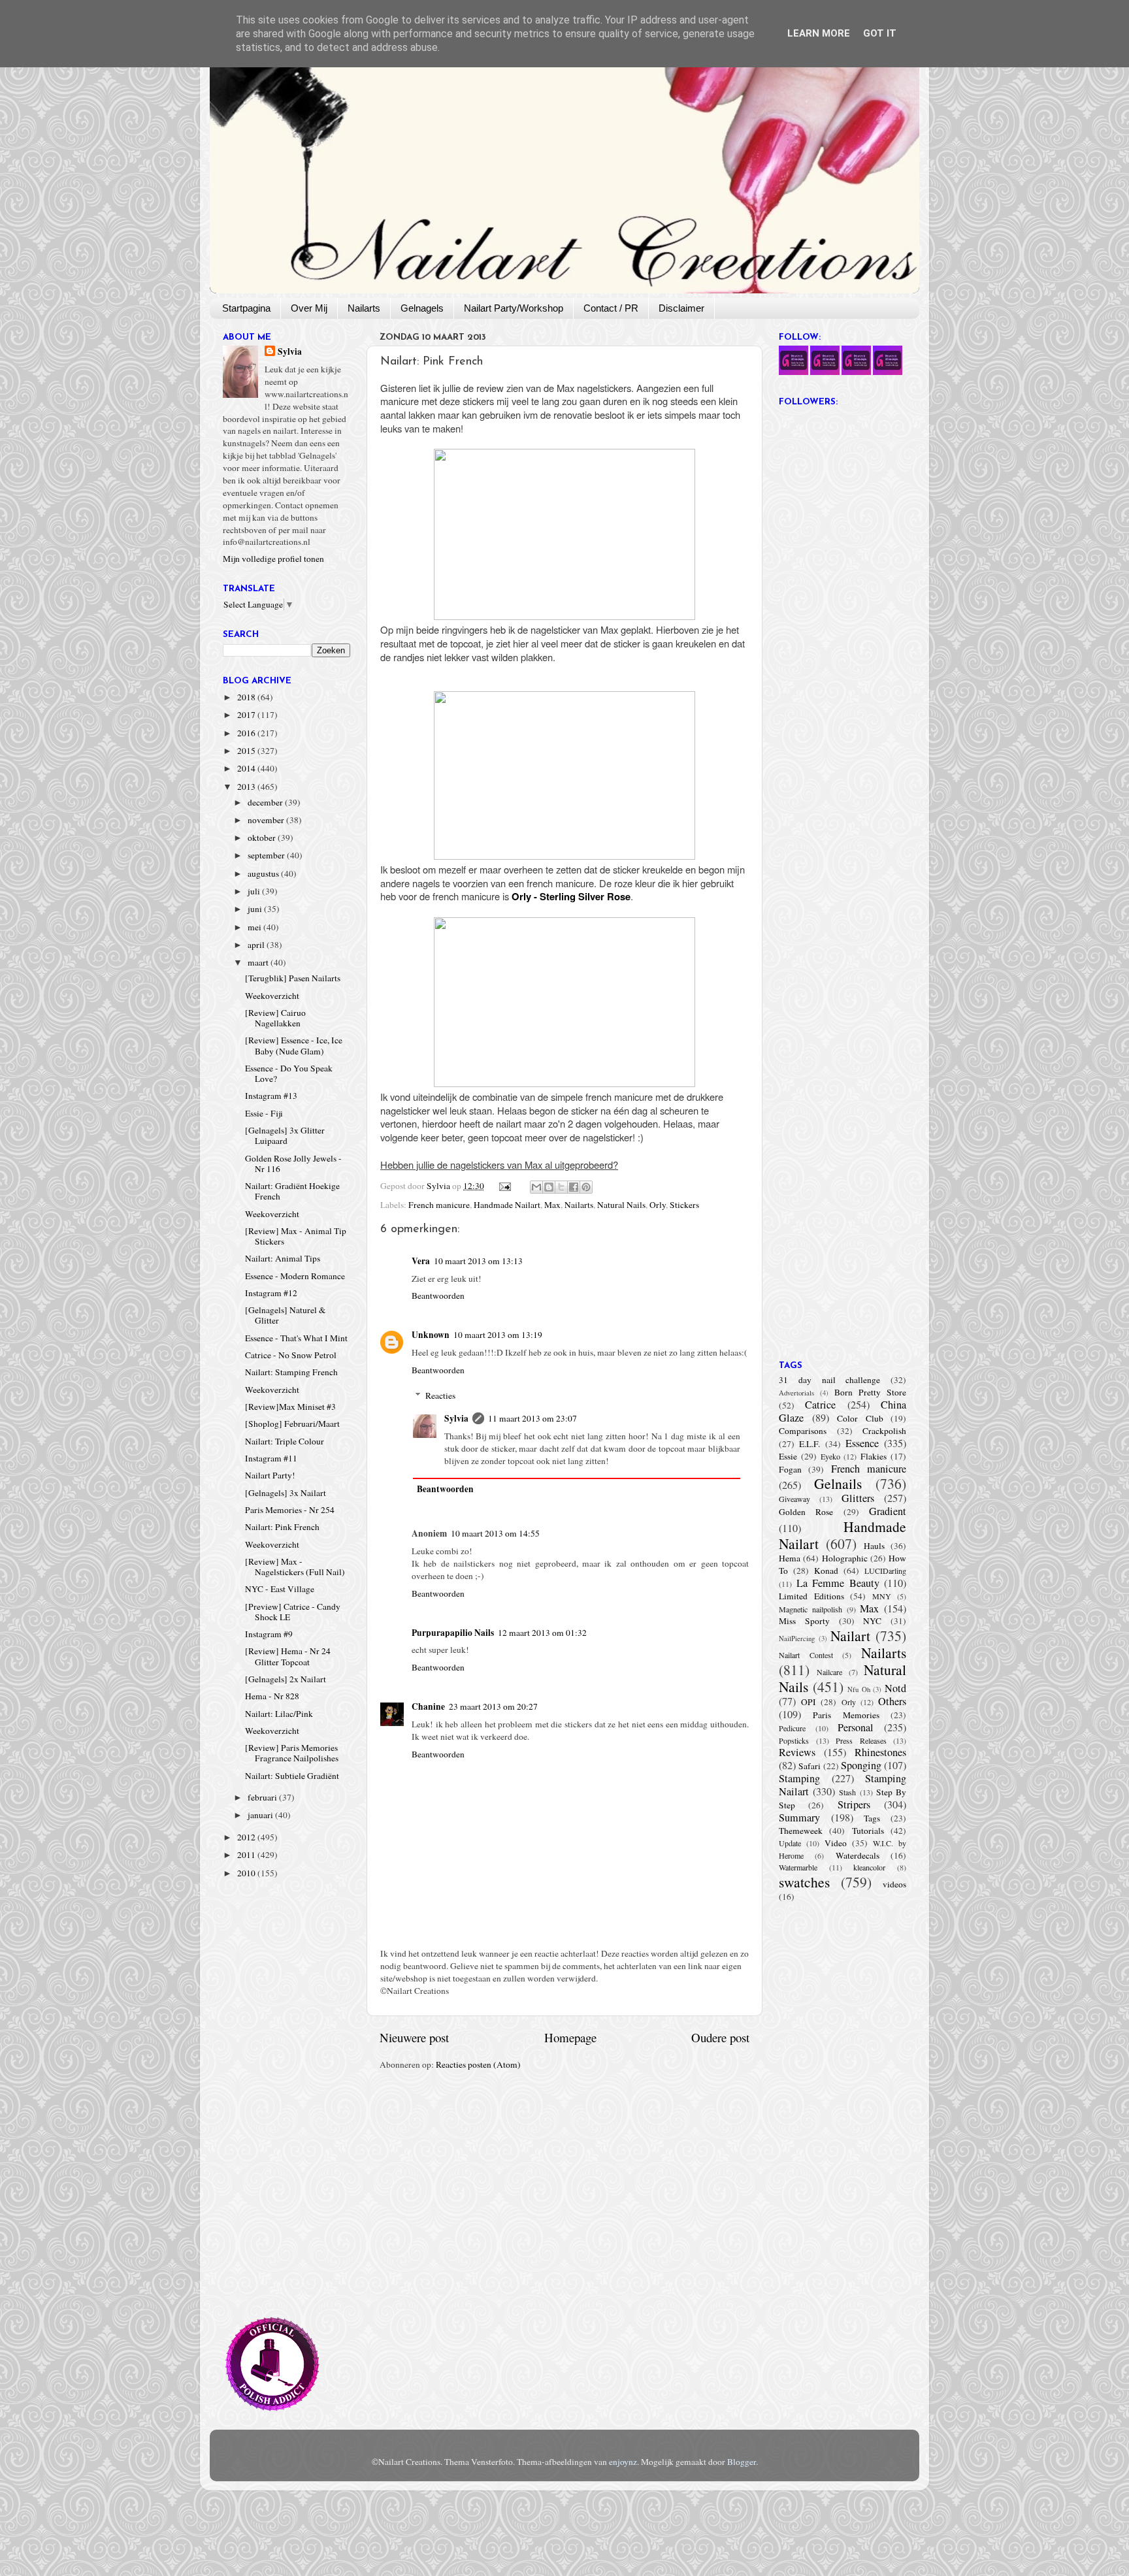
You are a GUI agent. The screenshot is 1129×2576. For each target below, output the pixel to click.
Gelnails (838, 1483)
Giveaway (794, 1499)
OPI (809, 1702)
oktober (263, 838)
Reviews (797, 1752)
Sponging (861, 1765)
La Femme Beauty (838, 1583)
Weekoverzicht (272, 996)
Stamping (799, 1778)
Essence (862, 1443)
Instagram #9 (269, 1634)
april (257, 945)
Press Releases (861, 1740)
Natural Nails (621, 1205)
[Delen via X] (561, 1187)
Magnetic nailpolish (810, 1609)
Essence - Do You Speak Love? (289, 1073)
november (267, 820)
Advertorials (796, 1393)
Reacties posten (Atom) (478, 2064)
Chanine (428, 1706)
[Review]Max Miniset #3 (290, 1407)
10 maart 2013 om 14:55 (495, 1533)
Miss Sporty (804, 1621)
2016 (247, 733)
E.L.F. (810, 1444)
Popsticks (794, 1740)
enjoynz (623, 2462)
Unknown (431, 1335)
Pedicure (792, 1728)
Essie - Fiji (264, 1113)
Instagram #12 (271, 1293)
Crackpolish (884, 1431)
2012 (247, 1837)
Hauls (874, 1546)
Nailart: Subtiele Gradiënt (292, 1776)
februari (263, 1797)
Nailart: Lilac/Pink (279, 1714)
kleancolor (869, 1867)
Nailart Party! (270, 1475)
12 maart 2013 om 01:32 (542, 1633)
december (266, 802)
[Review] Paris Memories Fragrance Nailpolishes (292, 1753)
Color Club (860, 1418)
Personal (856, 1727)
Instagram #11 (271, 1458)
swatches (804, 1882)
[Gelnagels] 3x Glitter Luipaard (285, 1135)
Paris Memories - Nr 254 (290, 1510)
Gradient (888, 1511)
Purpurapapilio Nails (453, 1633)
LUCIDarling (885, 1571)
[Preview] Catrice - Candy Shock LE (293, 1612)
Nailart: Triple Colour (285, 1441)
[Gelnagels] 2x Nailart (286, 1679)
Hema (790, 1558)
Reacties (440, 1395)
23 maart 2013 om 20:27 (493, 1706)
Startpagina (246, 308)
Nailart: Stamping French (291, 1372)
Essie (788, 1456)
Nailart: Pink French (282, 1527)
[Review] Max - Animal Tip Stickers (296, 1236)
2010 (247, 1873)
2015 (247, 751)
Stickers (684, 1205)
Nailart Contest (806, 1655)
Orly (658, 1205)
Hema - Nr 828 (272, 1696)
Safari (810, 1766)
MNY (882, 1596)
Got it (880, 33)
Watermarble (798, 1867)
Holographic (845, 1558)
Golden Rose (806, 1512)
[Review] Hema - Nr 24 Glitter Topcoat (288, 1656)
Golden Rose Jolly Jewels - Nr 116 (293, 1164)
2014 (247, 768)
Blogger (742, 2462)
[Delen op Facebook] (574, 1187)
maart (259, 962)
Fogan (790, 1469)
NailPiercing (797, 1639)
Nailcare (829, 1672)
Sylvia (456, 1418)
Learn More (819, 33)
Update (790, 1843)
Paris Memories (846, 1715)
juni (256, 909)
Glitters (858, 1498)
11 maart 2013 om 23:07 (532, 1418)
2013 (247, 787)
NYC (872, 1621)
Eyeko (830, 1456)
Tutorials (868, 1831)
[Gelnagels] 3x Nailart (286, 1493)
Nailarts (364, 308)
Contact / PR (611, 308)
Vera (421, 1261)
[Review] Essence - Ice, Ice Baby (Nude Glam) (294, 1045)
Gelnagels (422, 308)
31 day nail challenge (829, 1380)
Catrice (820, 1405)
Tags (872, 1818)
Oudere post (720, 2037)
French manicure (439, 1205)
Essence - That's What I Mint (296, 1338)
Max (552, 1205)
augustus (264, 873)
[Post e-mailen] (504, 1186)
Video (836, 1843)
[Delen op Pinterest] (586, 1187)
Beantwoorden (438, 1296)
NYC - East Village (280, 1589)
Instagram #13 (271, 1096)
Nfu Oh (859, 1689)
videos (894, 1884)
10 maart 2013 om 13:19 (498, 1335)
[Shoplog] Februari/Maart (292, 1424)
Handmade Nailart (507, 1205)
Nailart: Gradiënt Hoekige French (292, 1191)
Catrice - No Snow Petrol (291, 1355)
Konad (826, 1571)
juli (255, 891)
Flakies (874, 1456)
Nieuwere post (414, 2037)
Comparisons (803, 1431)
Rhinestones (880, 1752)
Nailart (850, 1636)
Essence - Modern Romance (295, 1276)
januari (261, 1815)
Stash (847, 1792)
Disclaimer (681, 308)
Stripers (854, 1804)
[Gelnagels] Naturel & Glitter (286, 1315)
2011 (247, 1855)
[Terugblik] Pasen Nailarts (293, 978)
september (267, 855)
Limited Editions (811, 1596)
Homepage (570, 2037)
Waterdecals (858, 1855)
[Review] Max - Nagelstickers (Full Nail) (295, 1567)
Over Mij (309, 308)
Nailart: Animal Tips (283, 1258)
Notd (895, 1688)
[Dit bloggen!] (549, 1187)
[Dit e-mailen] (536, 1187)
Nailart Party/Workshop (514, 308)
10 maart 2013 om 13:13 (478, 1261)
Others (892, 1701)
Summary (799, 1818)
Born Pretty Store (870, 1392)
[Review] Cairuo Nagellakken (275, 1018)
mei (255, 927)
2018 (247, 697)
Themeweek (801, 1831)
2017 (247, 715)
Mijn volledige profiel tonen (273, 559)
